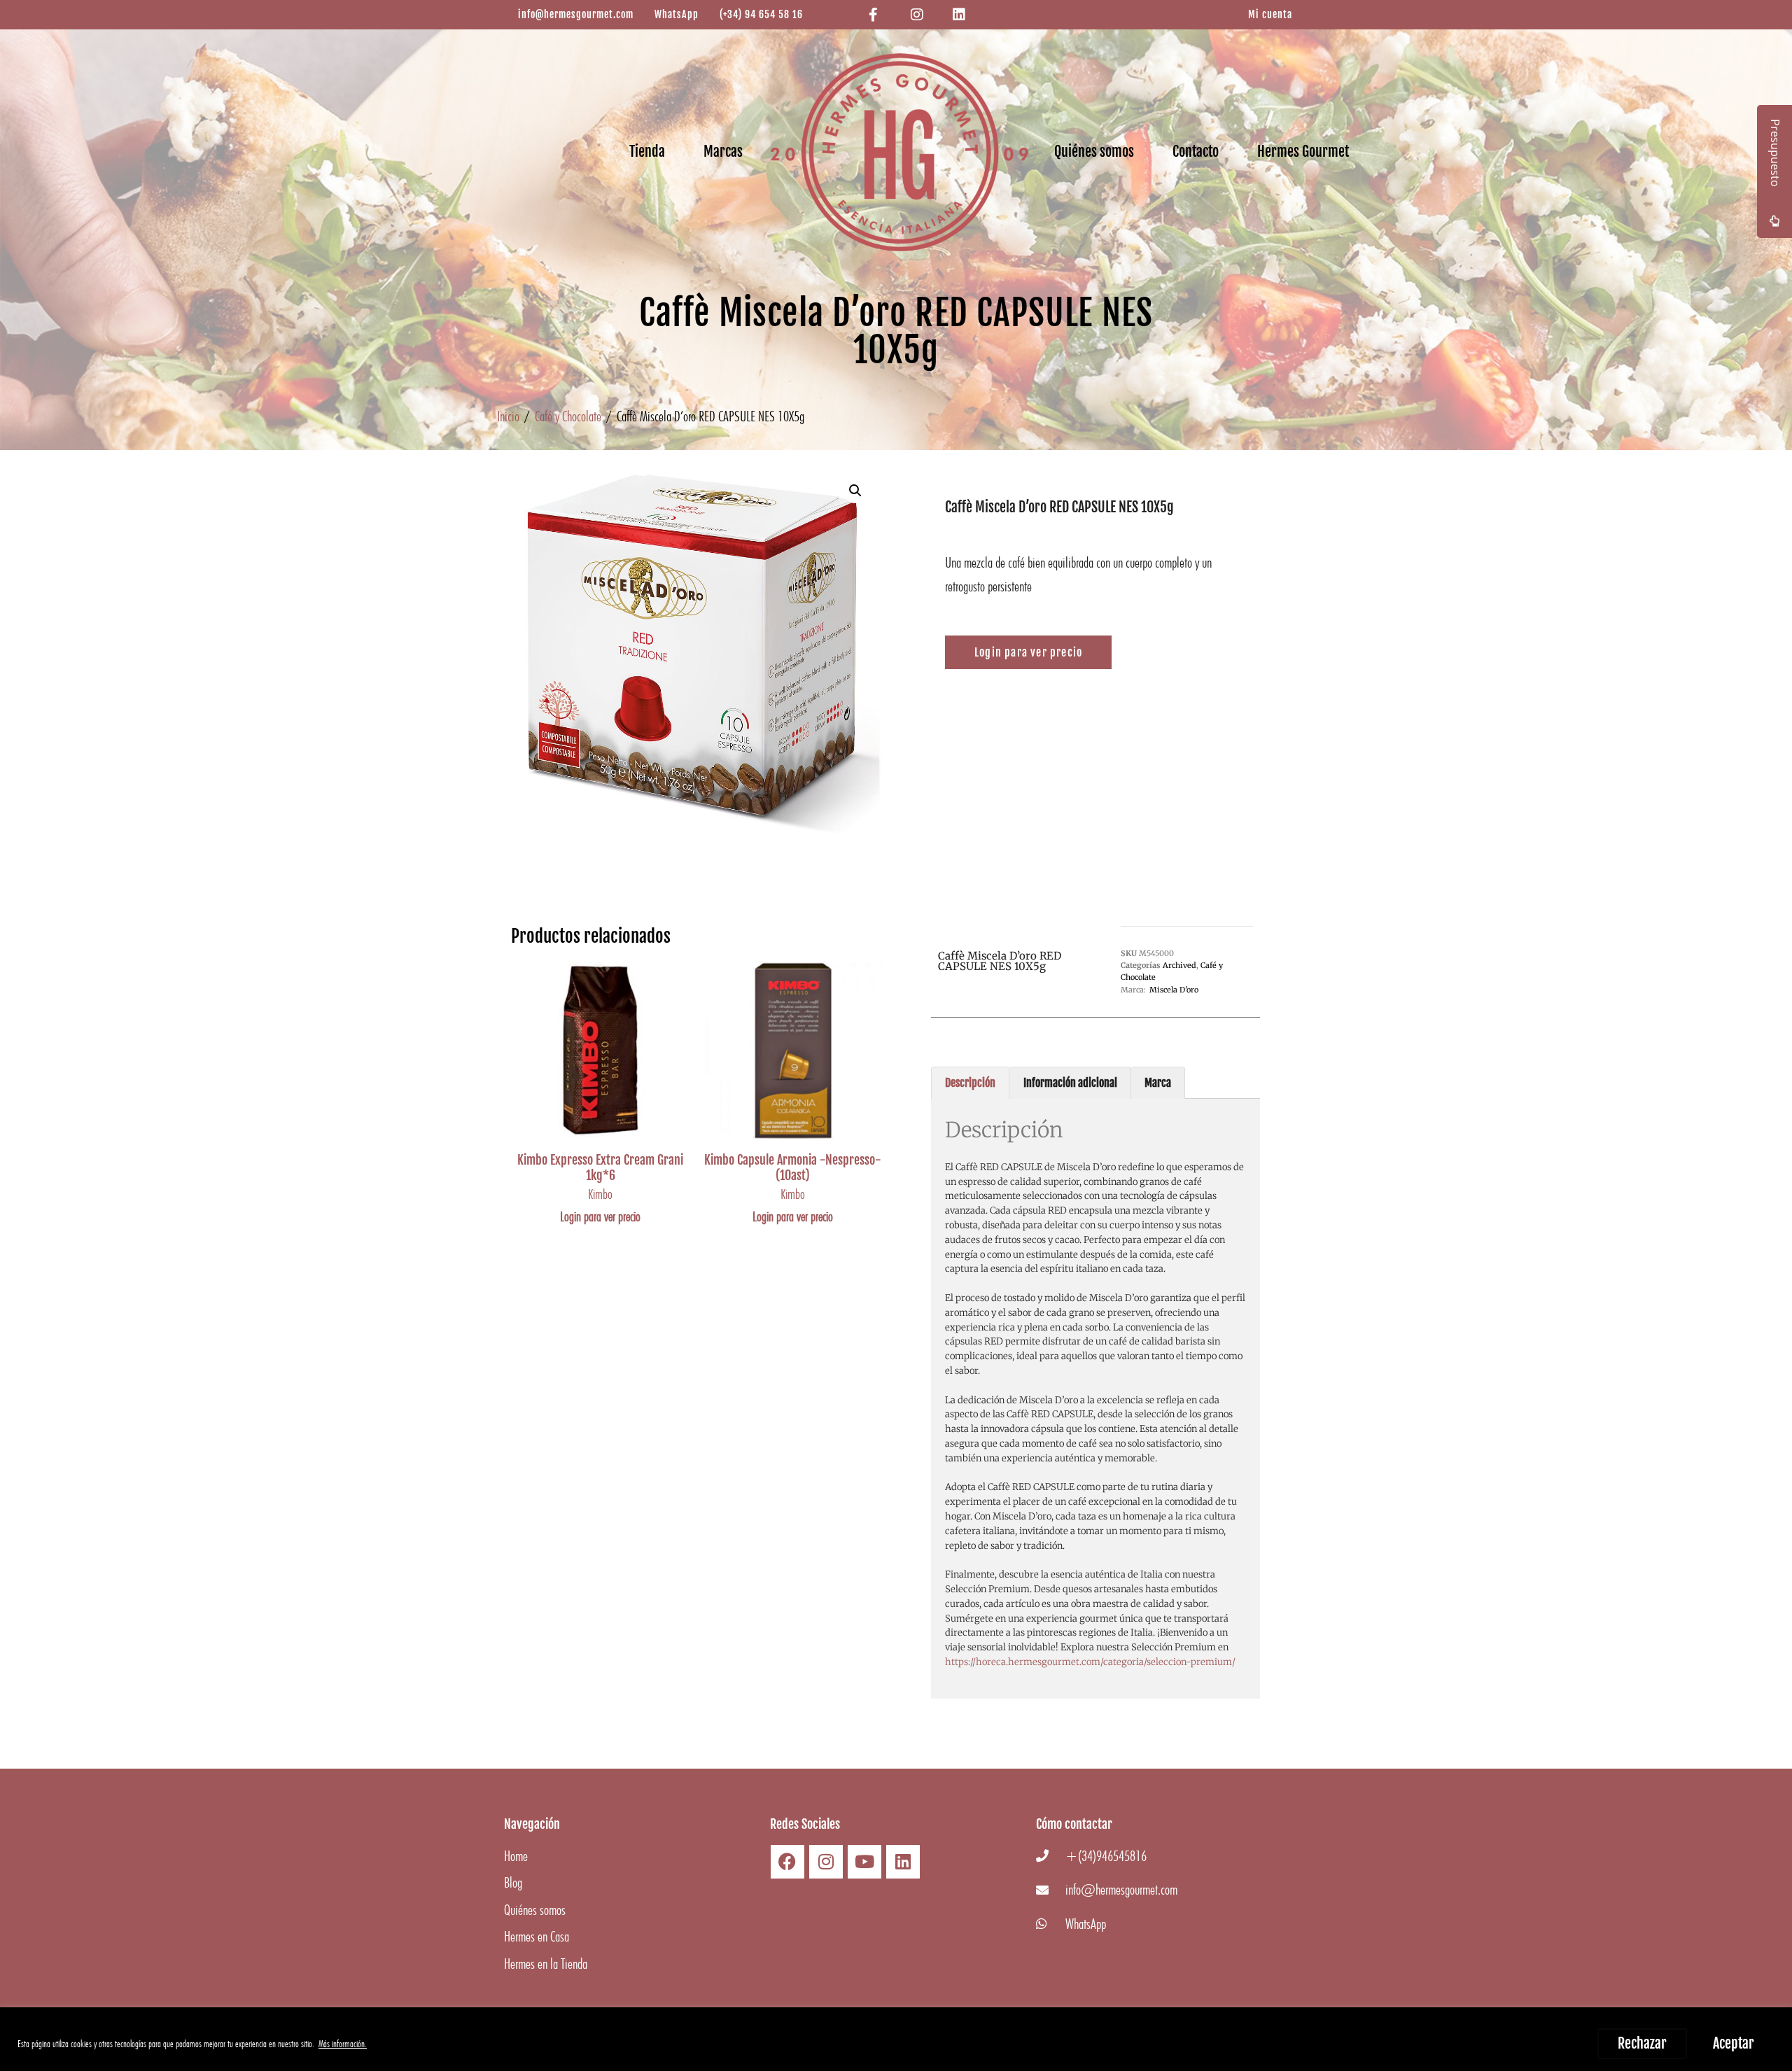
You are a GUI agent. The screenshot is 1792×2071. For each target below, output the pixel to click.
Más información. (343, 2044)
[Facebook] (787, 1862)
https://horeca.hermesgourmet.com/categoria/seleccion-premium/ (1090, 1662)
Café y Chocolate (568, 416)
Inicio (508, 416)
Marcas (723, 152)
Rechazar (1642, 2043)
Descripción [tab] (970, 1083)
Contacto (1196, 152)
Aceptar (1734, 2043)
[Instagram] (826, 1862)
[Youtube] (864, 1862)
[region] (896, 2039)
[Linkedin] (903, 1862)
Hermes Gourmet (1303, 152)
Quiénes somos (1094, 152)
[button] (855, 491)
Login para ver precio (600, 1216)
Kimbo (600, 1194)
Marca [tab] (1158, 1083)
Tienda (647, 152)
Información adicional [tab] (1070, 1083)
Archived (1179, 965)
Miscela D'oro (1174, 990)
